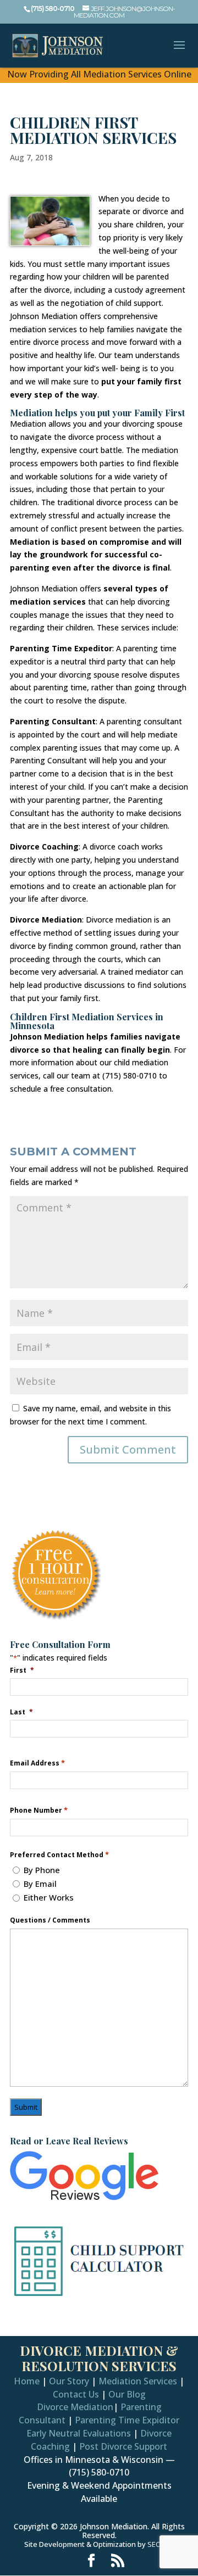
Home (27, 2381)
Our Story (69, 2381)
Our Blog (127, 2394)
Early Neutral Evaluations (79, 2433)
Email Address (37, 1763)
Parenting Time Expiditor (127, 2420)
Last (21, 1712)
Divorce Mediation (75, 2407)
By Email (40, 1884)
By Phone (42, 1870)
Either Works (49, 1897)
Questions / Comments (50, 1920)
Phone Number (39, 1810)
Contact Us (76, 2394)
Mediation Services (138, 2381)
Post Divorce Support (123, 2446)
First (22, 1670)
